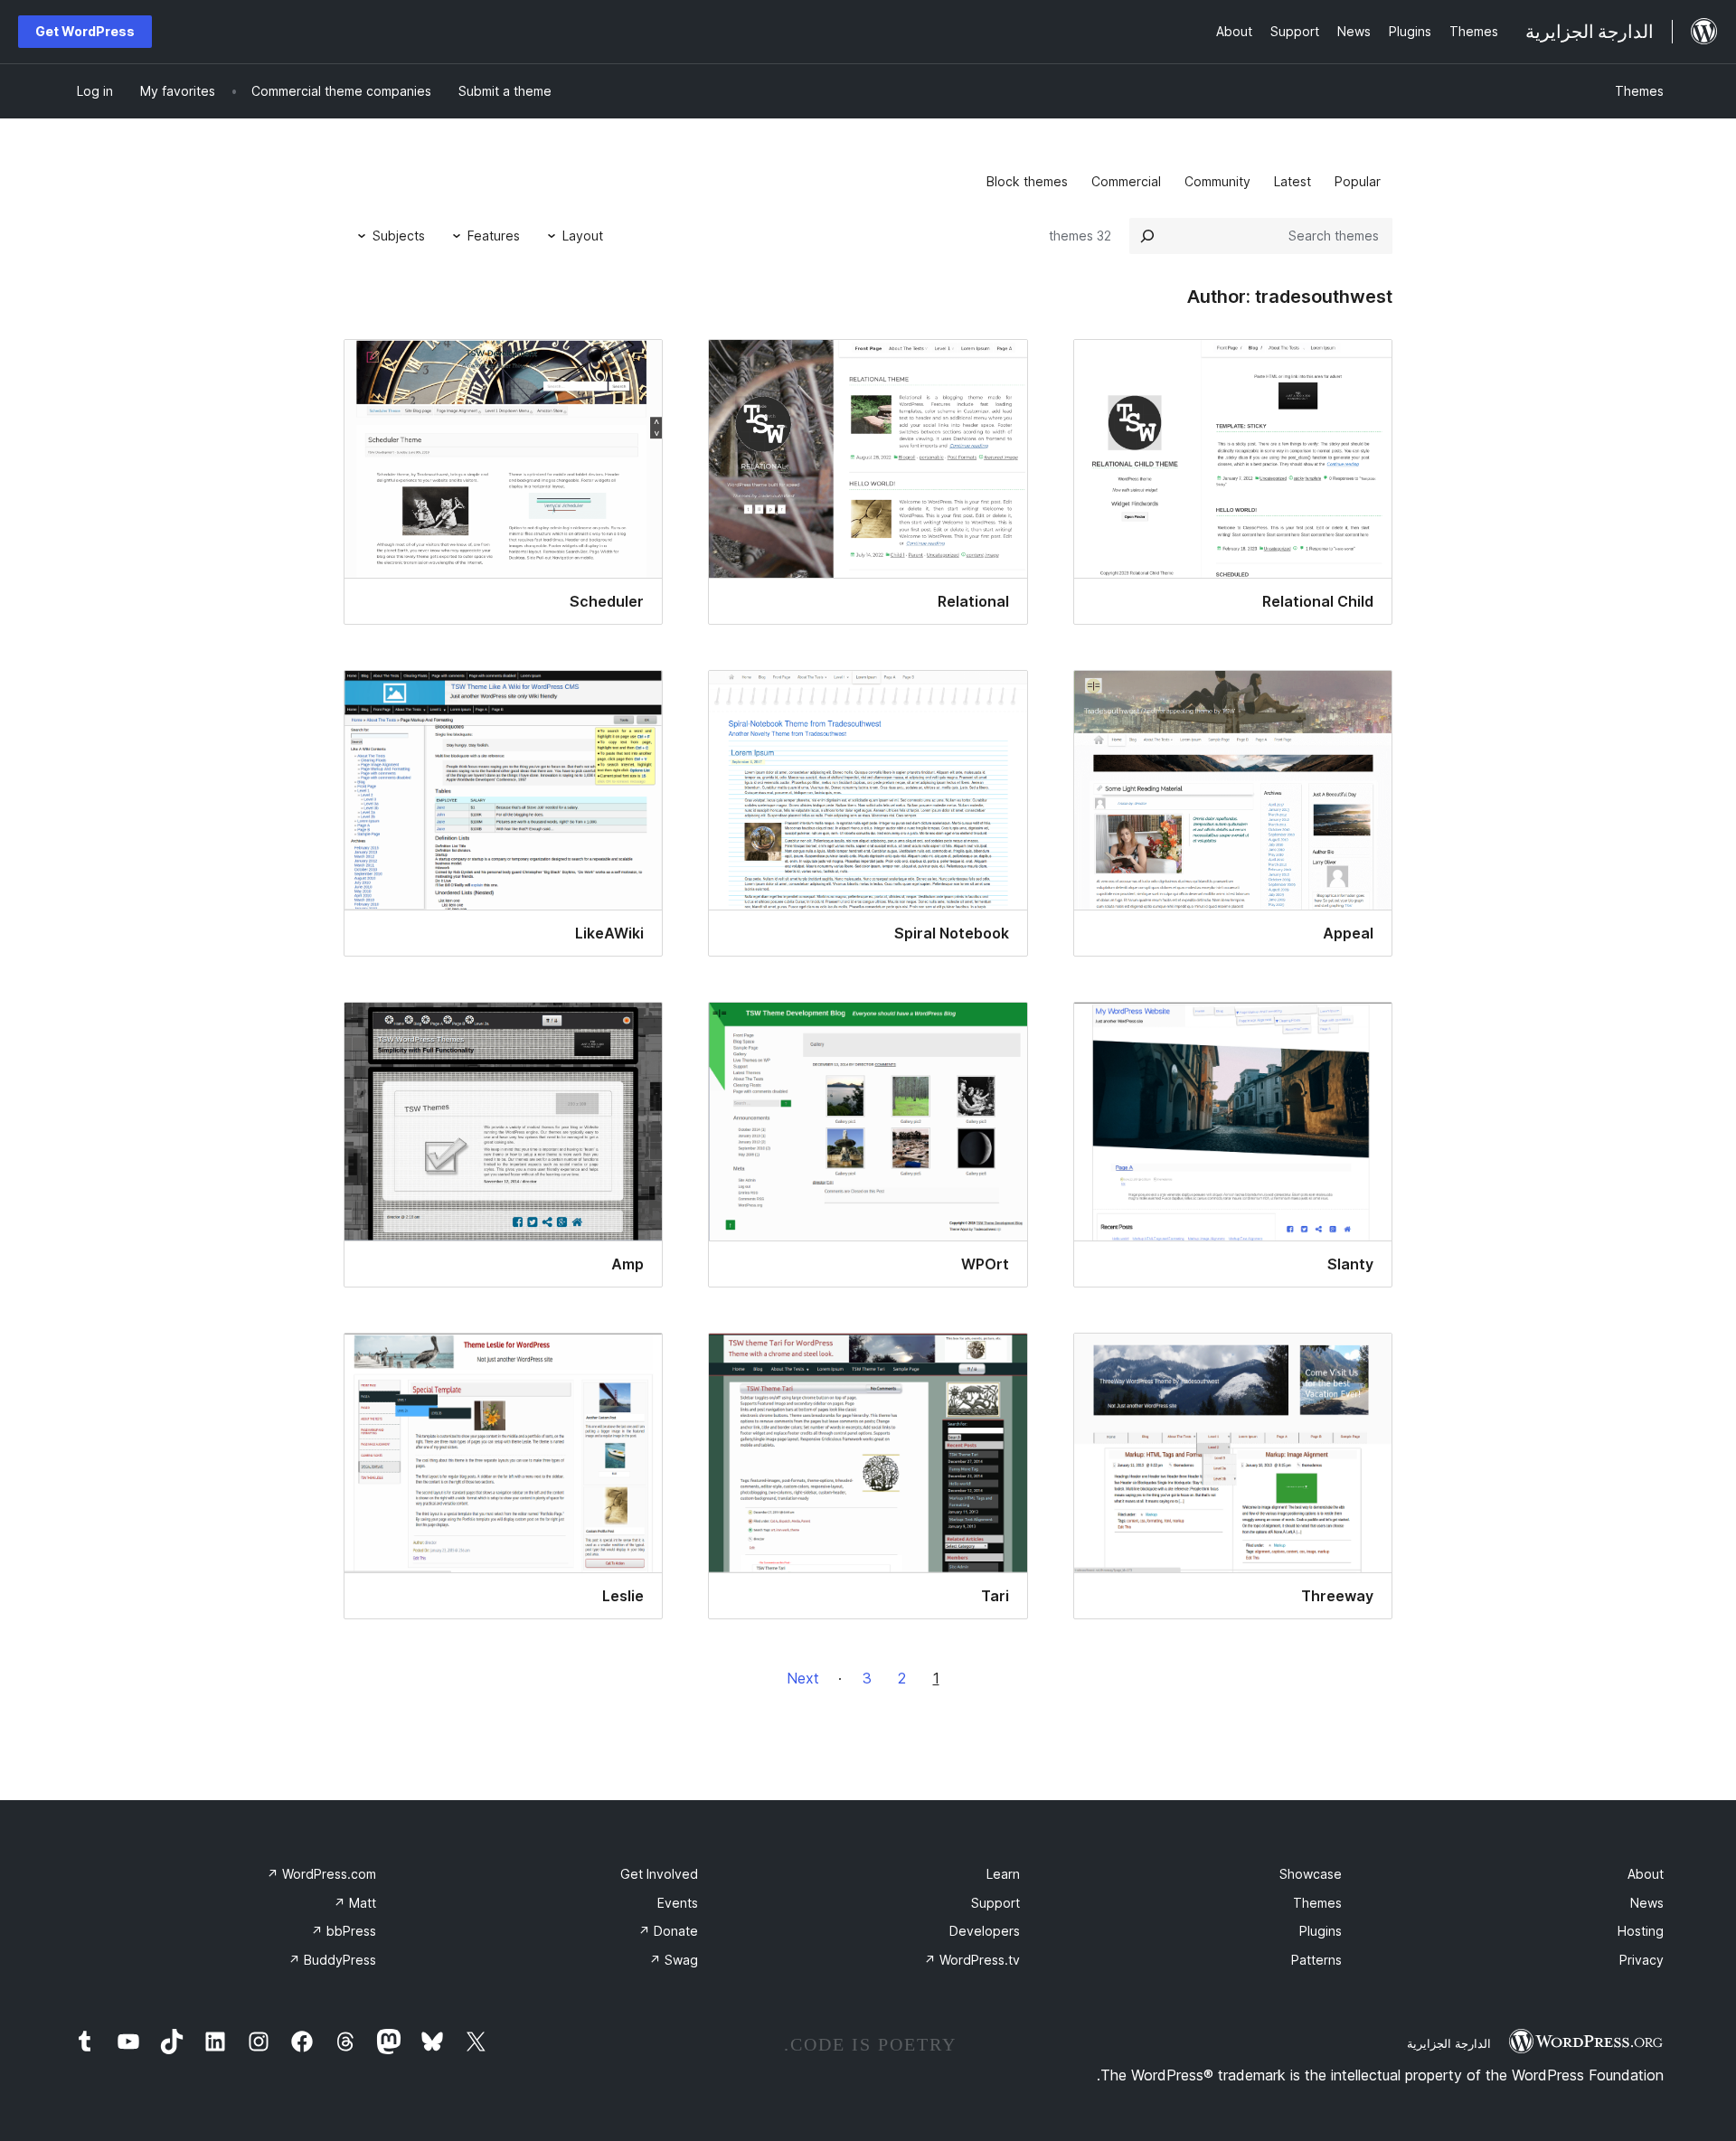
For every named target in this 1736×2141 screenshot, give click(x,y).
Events (678, 1903)
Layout (583, 236)
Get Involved (659, 1874)
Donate (668, 1931)
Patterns (1316, 1960)
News (1647, 1903)
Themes (1639, 91)
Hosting (1641, 1931)
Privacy (1642, 1960)
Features (494, 236)
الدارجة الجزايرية (1449, 2043)
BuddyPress (332, 1960)
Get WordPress (85, 31)
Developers (985, 1931)
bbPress (344, 1931)
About (1646, 1874)
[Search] (1147, 236)
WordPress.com (321, 1874)
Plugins (1321, 1931)
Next (803, 1678)
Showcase (1311, 1874)
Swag (674, 1960)
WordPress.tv (972, 1960)
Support (995, 1903)
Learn (1003, 1874)
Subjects (399, 236)
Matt (355, 1903)
